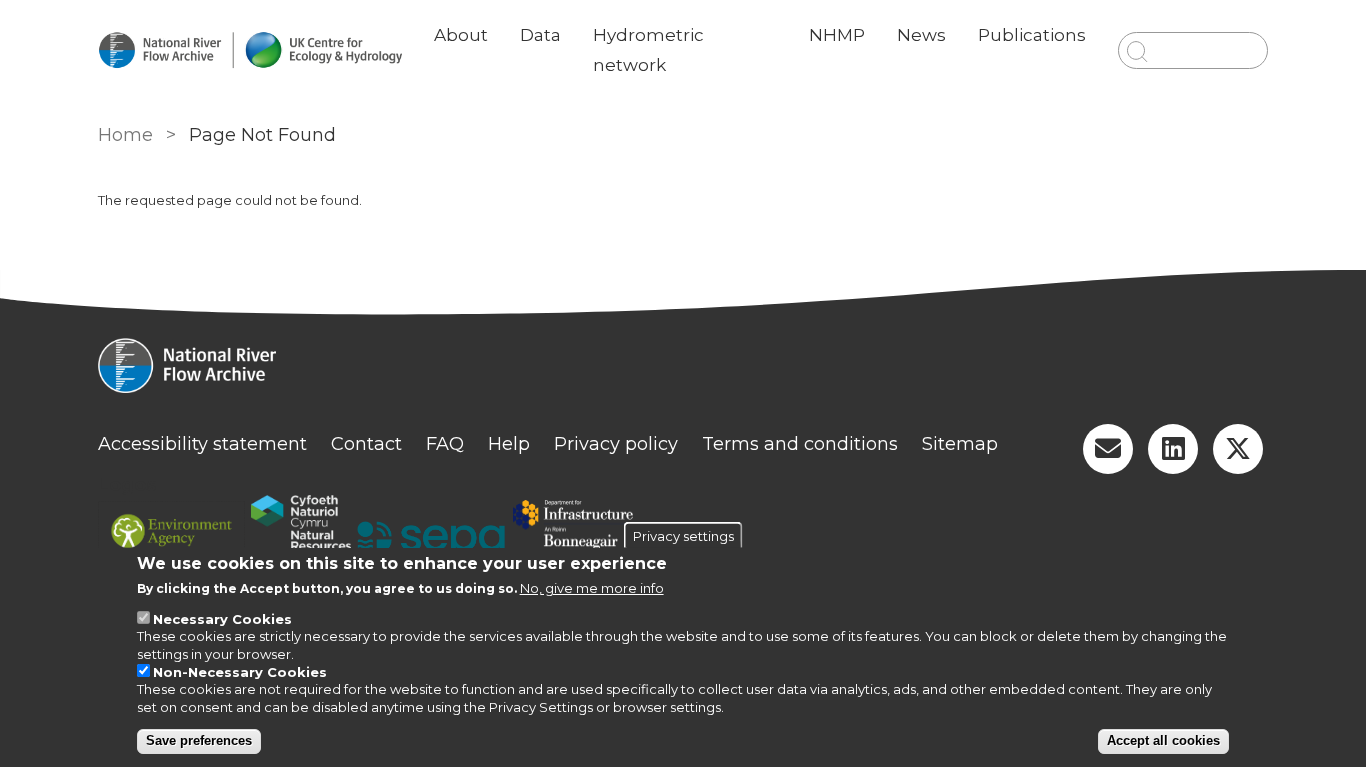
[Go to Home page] (250, 50)
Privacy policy (616, 444)
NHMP (837, 35)
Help (509, 444)
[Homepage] (683, 368)
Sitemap (960, 444)
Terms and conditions (800, 444)
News (921, 35)
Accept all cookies (1163, 741)
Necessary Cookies (222, 620)
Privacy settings (683, 536)
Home (125, 135)
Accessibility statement (202, 444)
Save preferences (199, 741)
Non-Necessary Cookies (240, 672)
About (461, 35)
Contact (366, 444)
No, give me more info (592, 589)
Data (540, 35)
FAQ (445, 444)
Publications (1032, 35)
